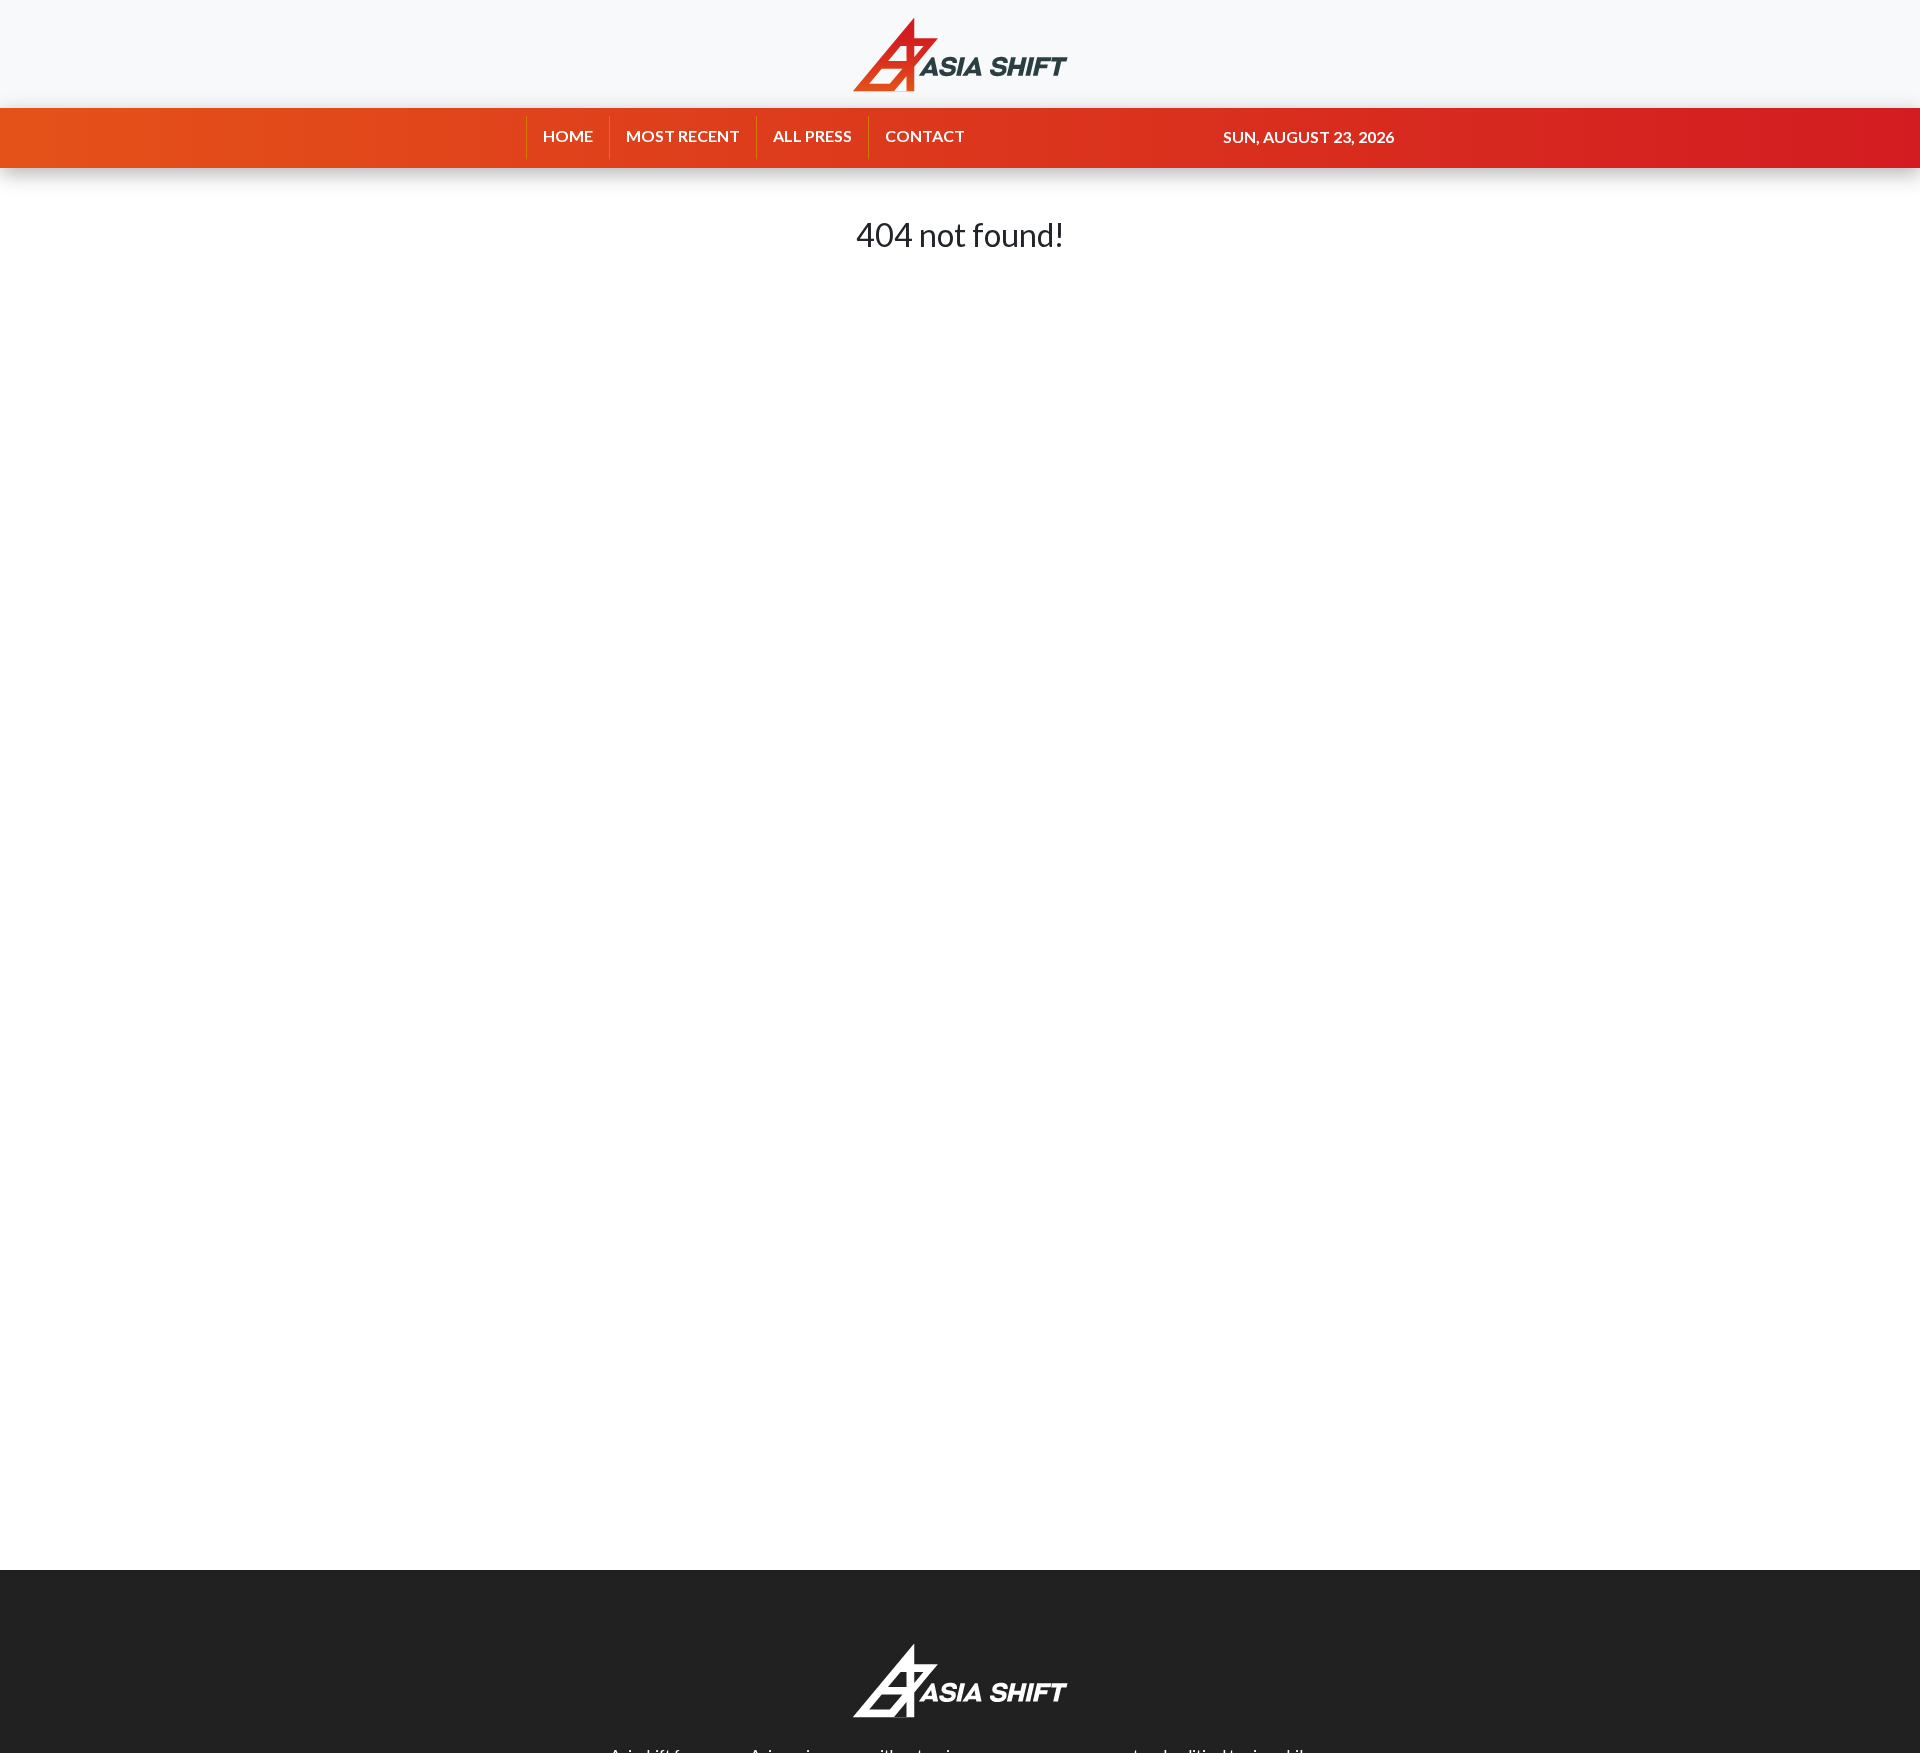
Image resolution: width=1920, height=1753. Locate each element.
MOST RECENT (683, 135)
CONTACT (925, 135)
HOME (568, 135)
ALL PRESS (812, 135)
